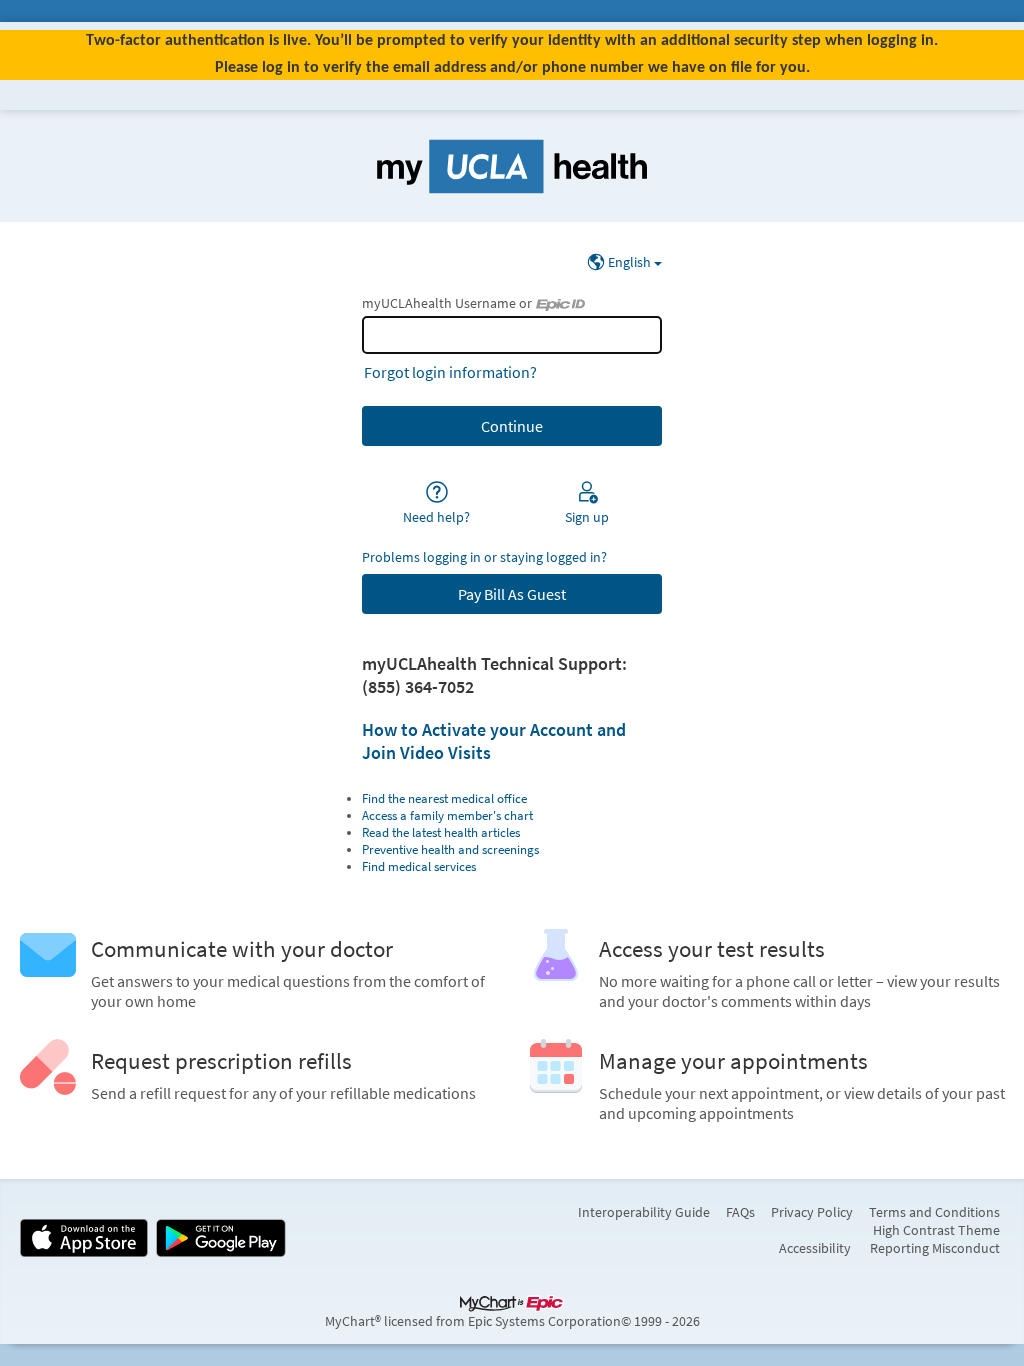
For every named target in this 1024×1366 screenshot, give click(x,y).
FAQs (740, 1212)
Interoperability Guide (644, 1212)
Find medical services (419, 866)
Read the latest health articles (441, 832)
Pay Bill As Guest (512, 594)
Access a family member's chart (447, 815)
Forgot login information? (450, 372)
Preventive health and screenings (450, 849)
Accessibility (815, 1248)
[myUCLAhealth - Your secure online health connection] (511, 166)
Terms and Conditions (934, 1212)
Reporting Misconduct (935, 1248)
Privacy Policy (812, 1212)
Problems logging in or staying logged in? (484, 557)
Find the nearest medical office (444, 798)
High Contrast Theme (936, 1230)
